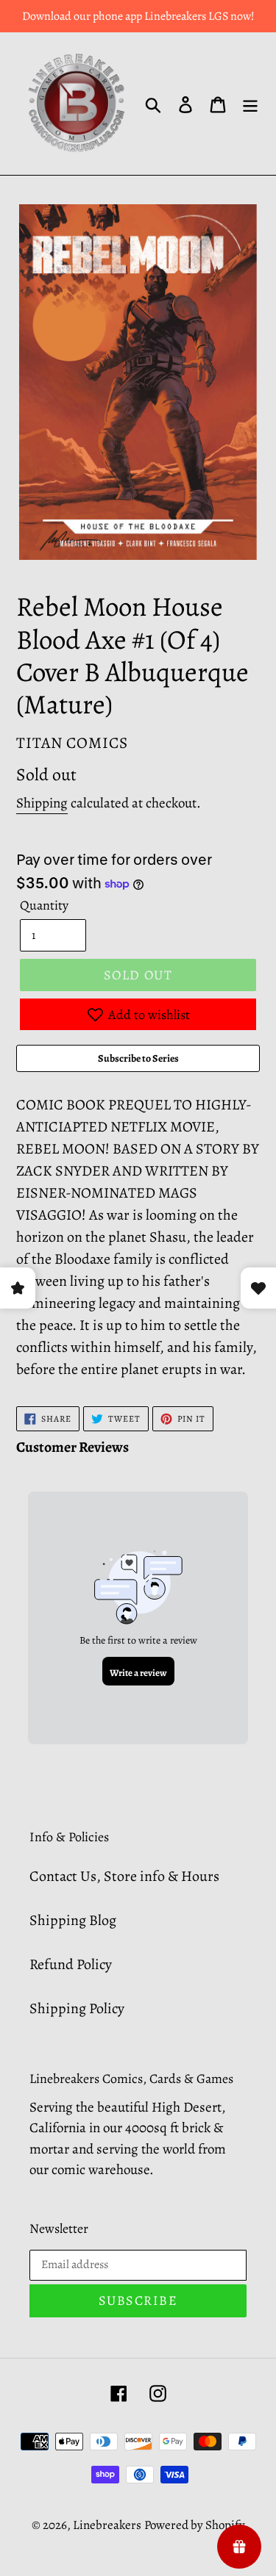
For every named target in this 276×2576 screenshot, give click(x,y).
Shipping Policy (77, 2008)
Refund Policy (71, 1964)
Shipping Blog (73, 1920)
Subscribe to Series (138, 1058)
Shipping (42, 803)
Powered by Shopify (195, 2525)
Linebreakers (107, 2525)
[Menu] (250, 104)
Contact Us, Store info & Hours (124, 1876)
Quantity (44, 905)
